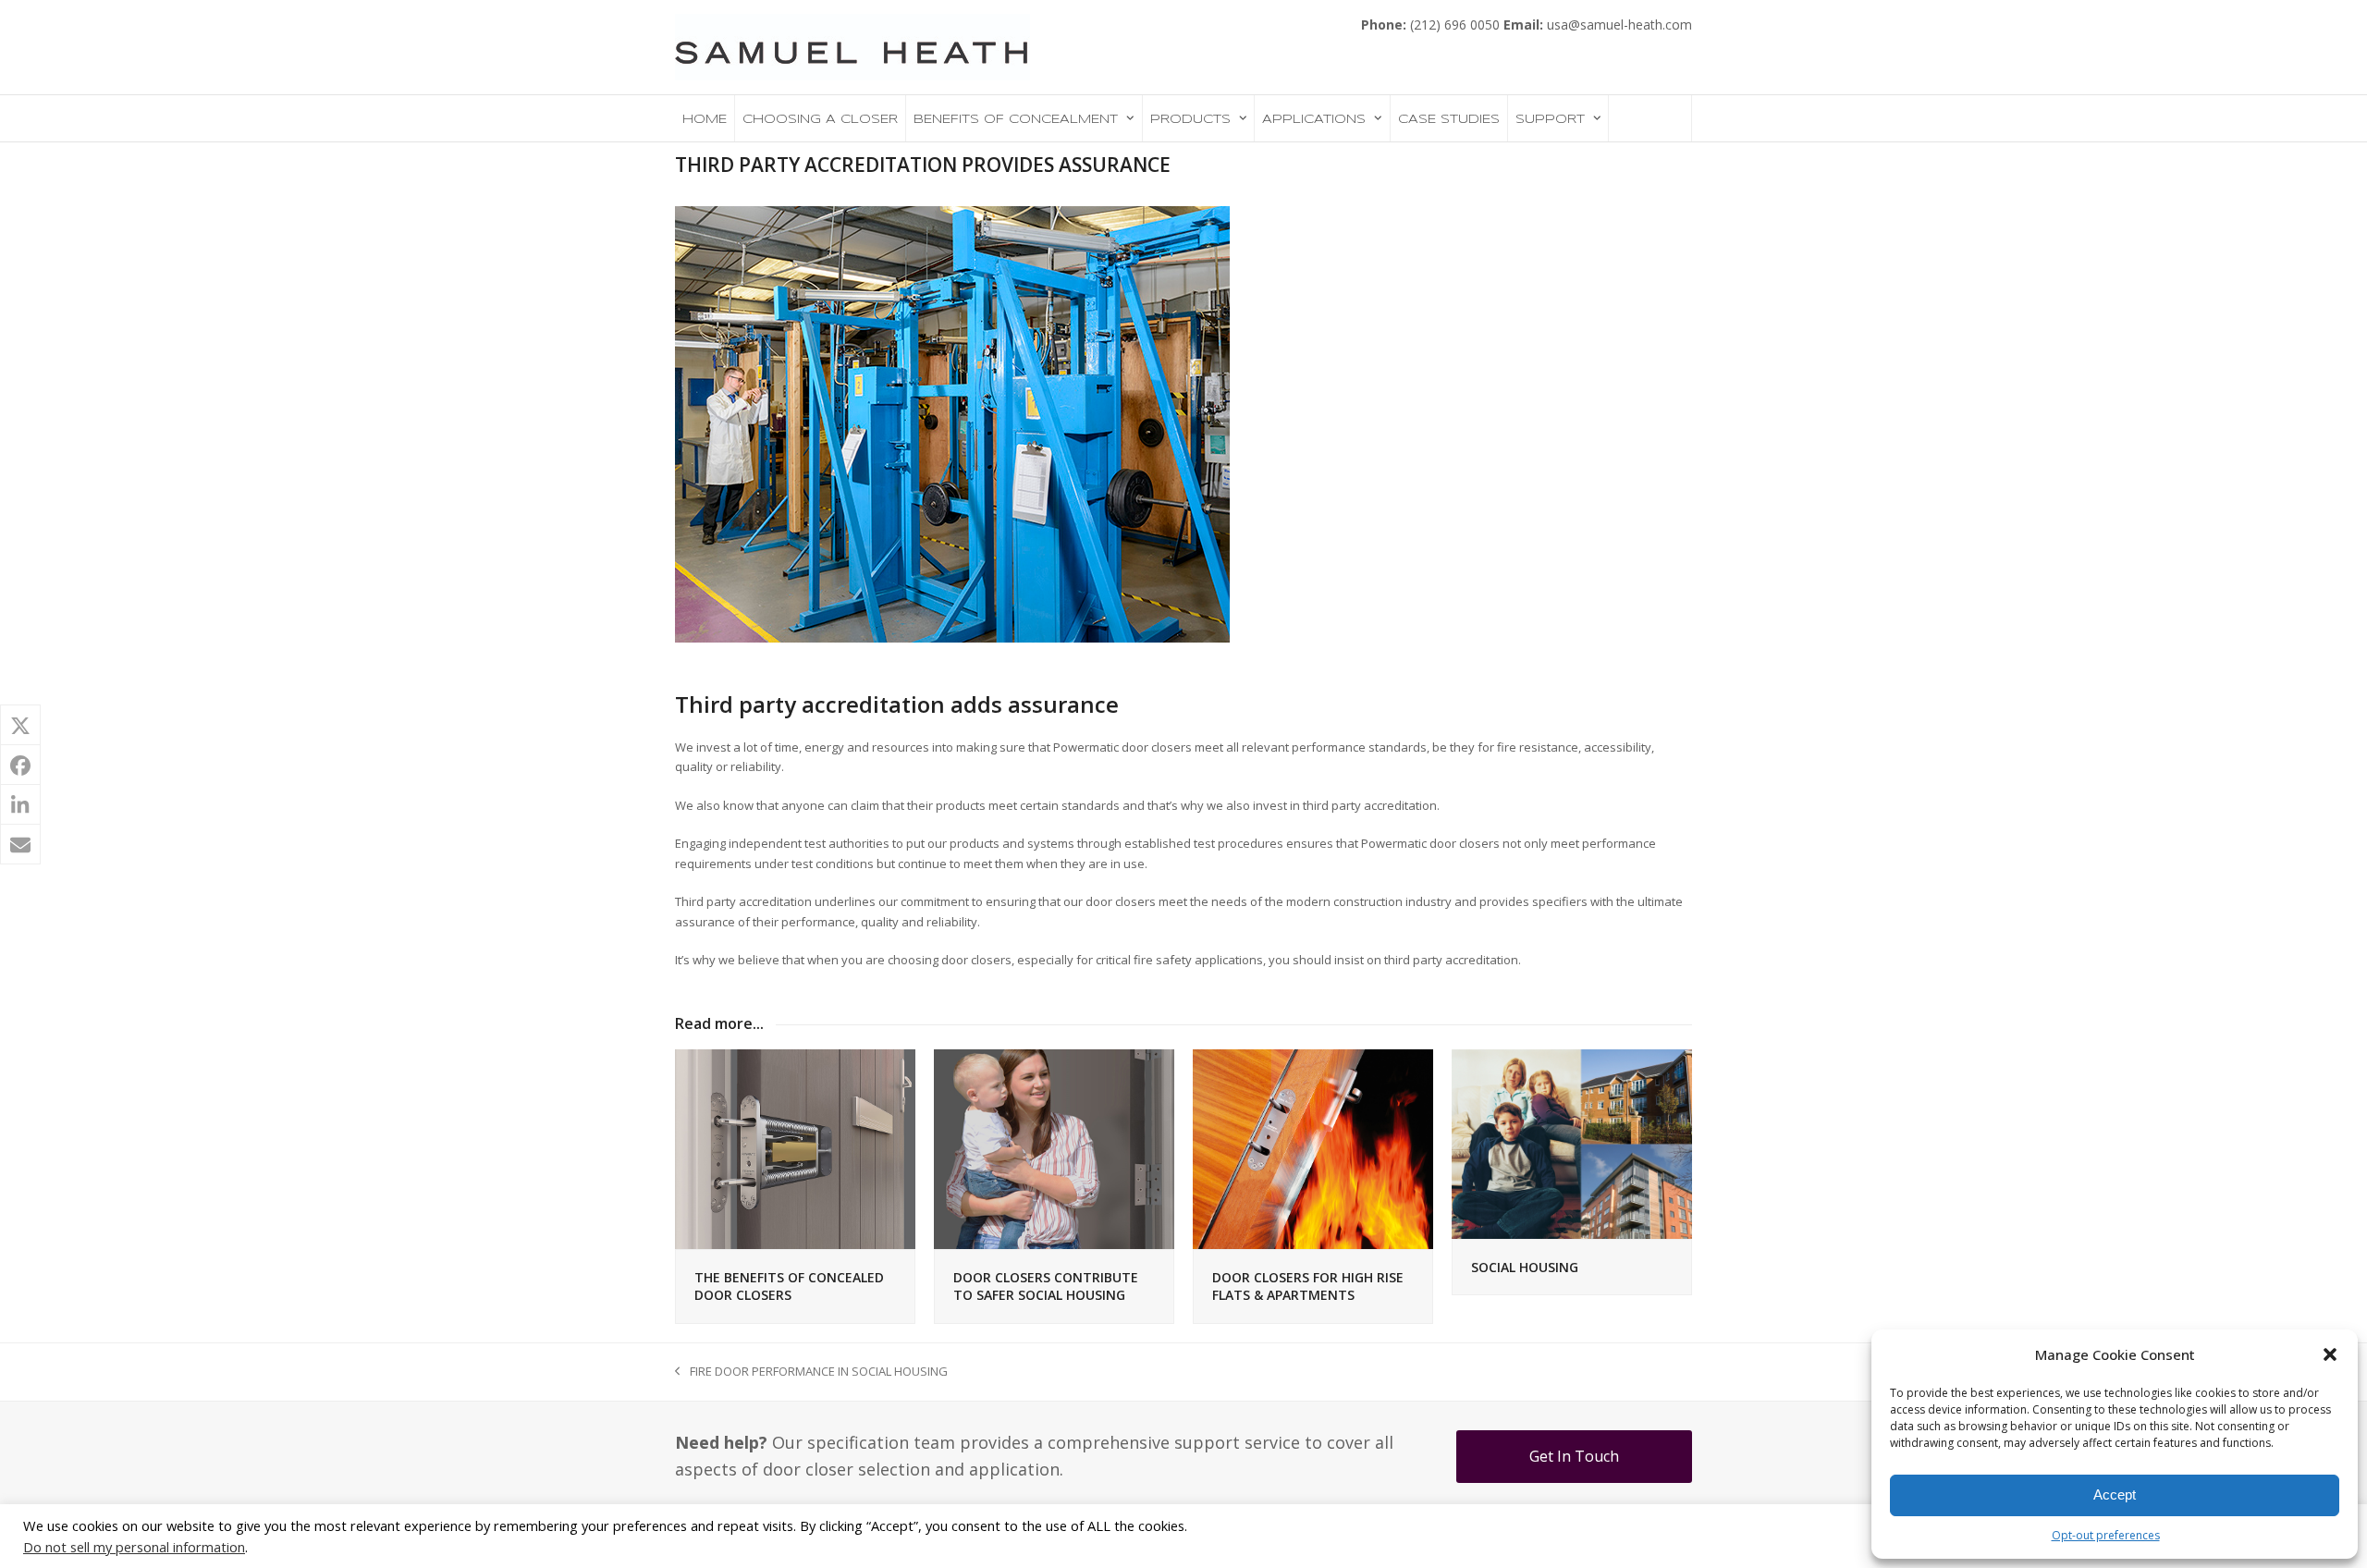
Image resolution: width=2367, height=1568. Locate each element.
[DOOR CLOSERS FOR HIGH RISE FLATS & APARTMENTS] (1313, 1148)
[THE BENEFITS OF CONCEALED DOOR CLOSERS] (795, 1148)
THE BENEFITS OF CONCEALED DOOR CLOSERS (789, 1286)
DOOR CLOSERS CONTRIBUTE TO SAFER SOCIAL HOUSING (1046, 1286)
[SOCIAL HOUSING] (1572, 1143)
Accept (2115, 1494)
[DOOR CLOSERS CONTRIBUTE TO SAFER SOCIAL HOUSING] (1054, 1148)
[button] (2330, 1354)
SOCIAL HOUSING (1525, 1267)
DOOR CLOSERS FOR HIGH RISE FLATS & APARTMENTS (1308, 1286)
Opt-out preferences (2106, 1535)
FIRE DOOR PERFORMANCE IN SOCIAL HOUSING (811, 1372)
